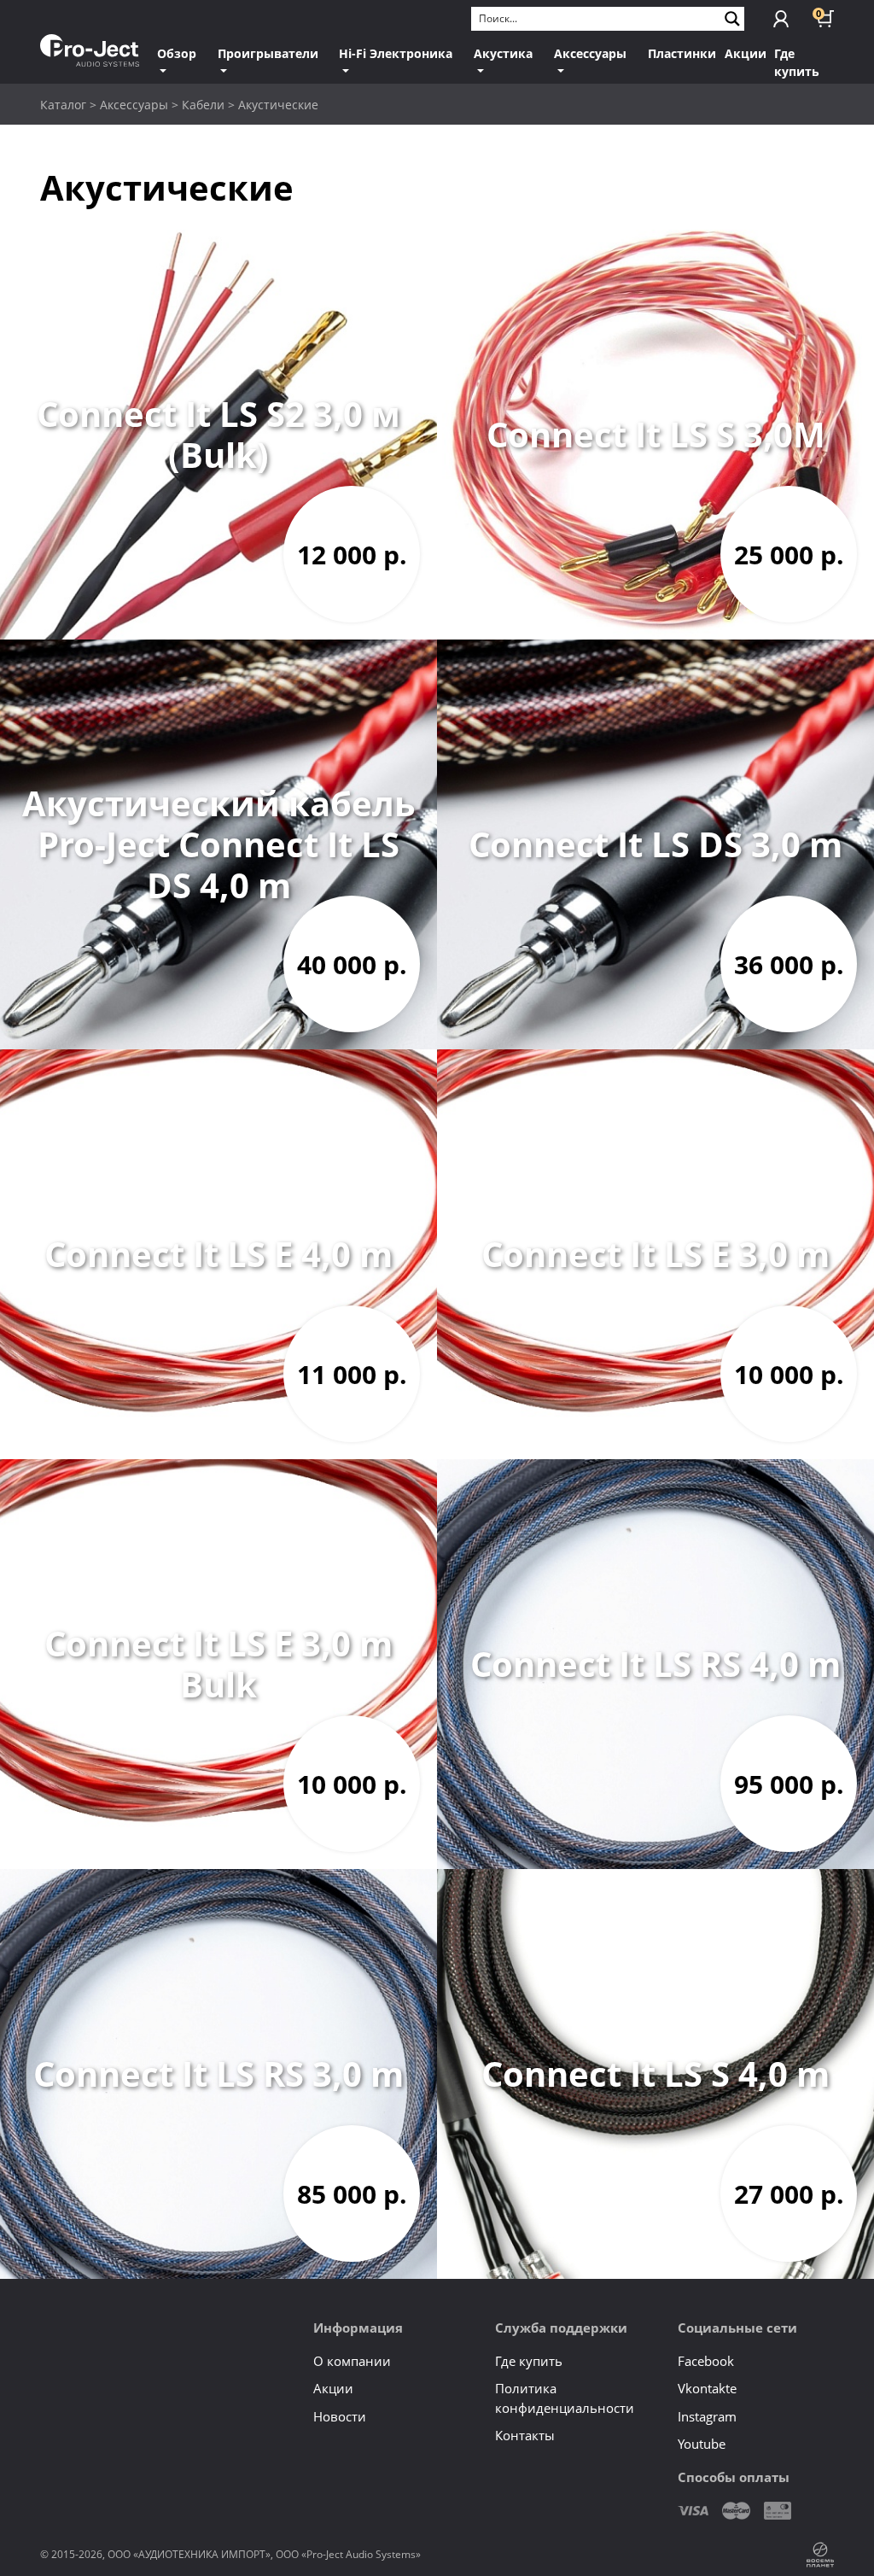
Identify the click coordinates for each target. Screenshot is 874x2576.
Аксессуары (590, 53)
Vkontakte (707, 2388)
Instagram (707, 2416)
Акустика (503, 53)
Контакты (525, 2435)
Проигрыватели (268, 53)
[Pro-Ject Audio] (90, 51)
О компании (352, 2361)
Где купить (797, 62)
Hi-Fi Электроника (396, 53)
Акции (746, 53)
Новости (340, 2416)
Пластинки (682, 53)
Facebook (706, 2361)
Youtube (702, 2444)
